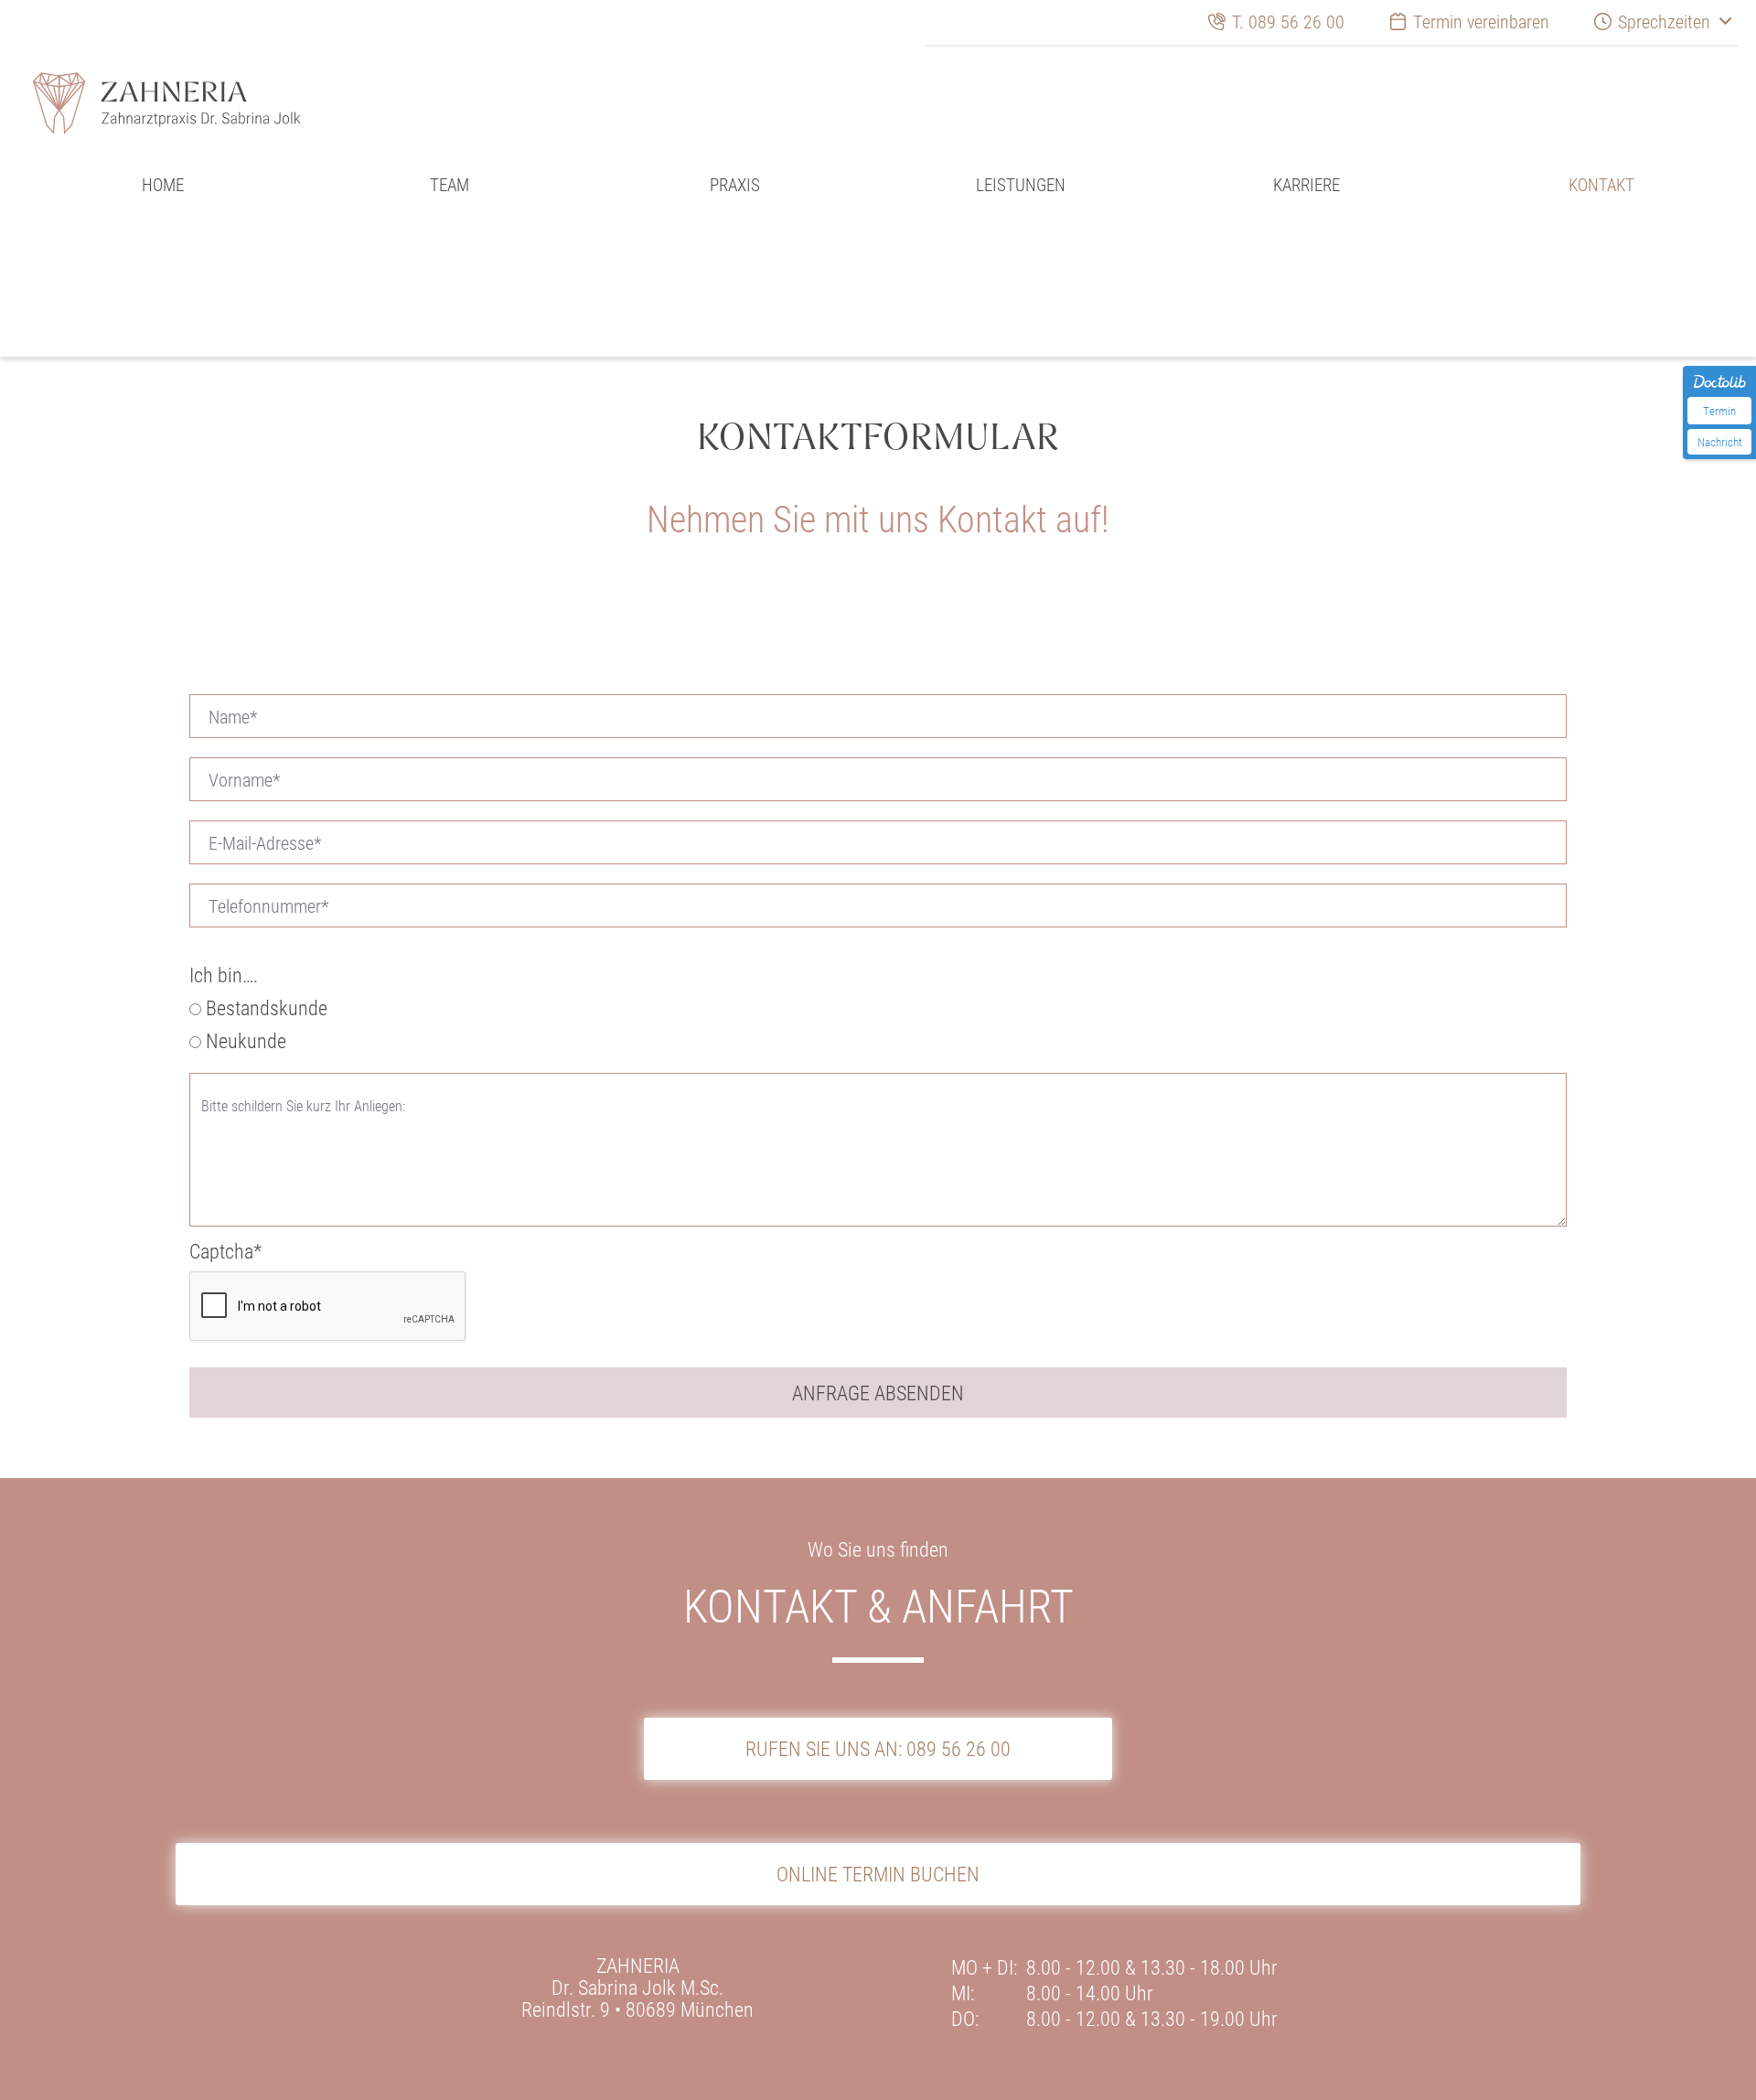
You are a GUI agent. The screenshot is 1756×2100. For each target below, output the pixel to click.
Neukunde (244, 1041)
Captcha (225, 1251)
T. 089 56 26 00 (1296, 21)
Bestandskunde (264, 1008)
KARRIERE (1306, 188)
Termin (1719, 411)
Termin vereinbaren (1478, 21)
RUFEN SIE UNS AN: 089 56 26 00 (878, 1748)
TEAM (449, 188)
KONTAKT (1593, 188)
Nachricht (1720, 442)
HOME (163, 188)
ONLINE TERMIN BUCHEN (878, 1837)
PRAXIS (735, 188)
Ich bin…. (224, 975)
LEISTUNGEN (1021, 188)
